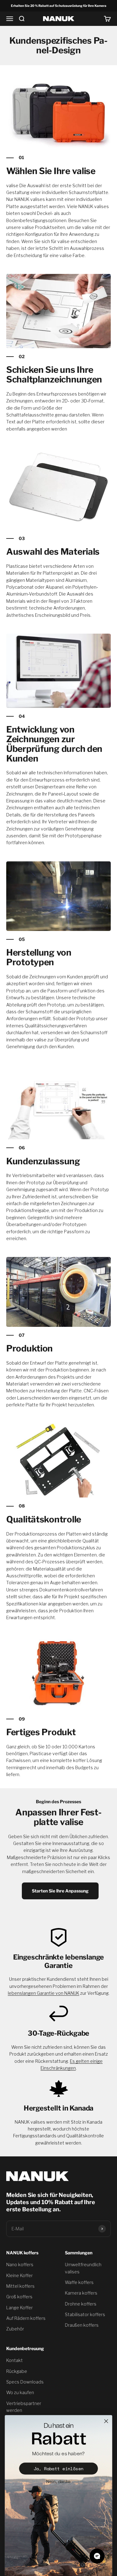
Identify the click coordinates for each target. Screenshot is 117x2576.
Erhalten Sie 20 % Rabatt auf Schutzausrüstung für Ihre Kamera (59, 6)
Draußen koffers (82, 2325)
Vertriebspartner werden (24, 2407)
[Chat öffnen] (97, 2556)
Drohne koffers (81, 2304)
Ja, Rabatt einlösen (59, 2469)
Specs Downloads (25, 2382)
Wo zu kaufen (20, 2392)
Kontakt (15, 2360)
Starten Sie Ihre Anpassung (60, 1891)
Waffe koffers (79, 2282)
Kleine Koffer (19, 2275)
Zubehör (15, 2329)
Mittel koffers (20, 2286)
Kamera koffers (81, 2293)
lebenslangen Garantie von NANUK (44, 1993)
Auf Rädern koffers (26, 2318)
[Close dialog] (106, 2421)
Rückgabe (17, 2371)
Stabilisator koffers (85, 2314)
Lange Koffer (19, 2308)
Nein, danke (58, 2482)
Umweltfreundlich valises (83, 2268)
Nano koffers (20, 2264)
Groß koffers (19, 2297)
